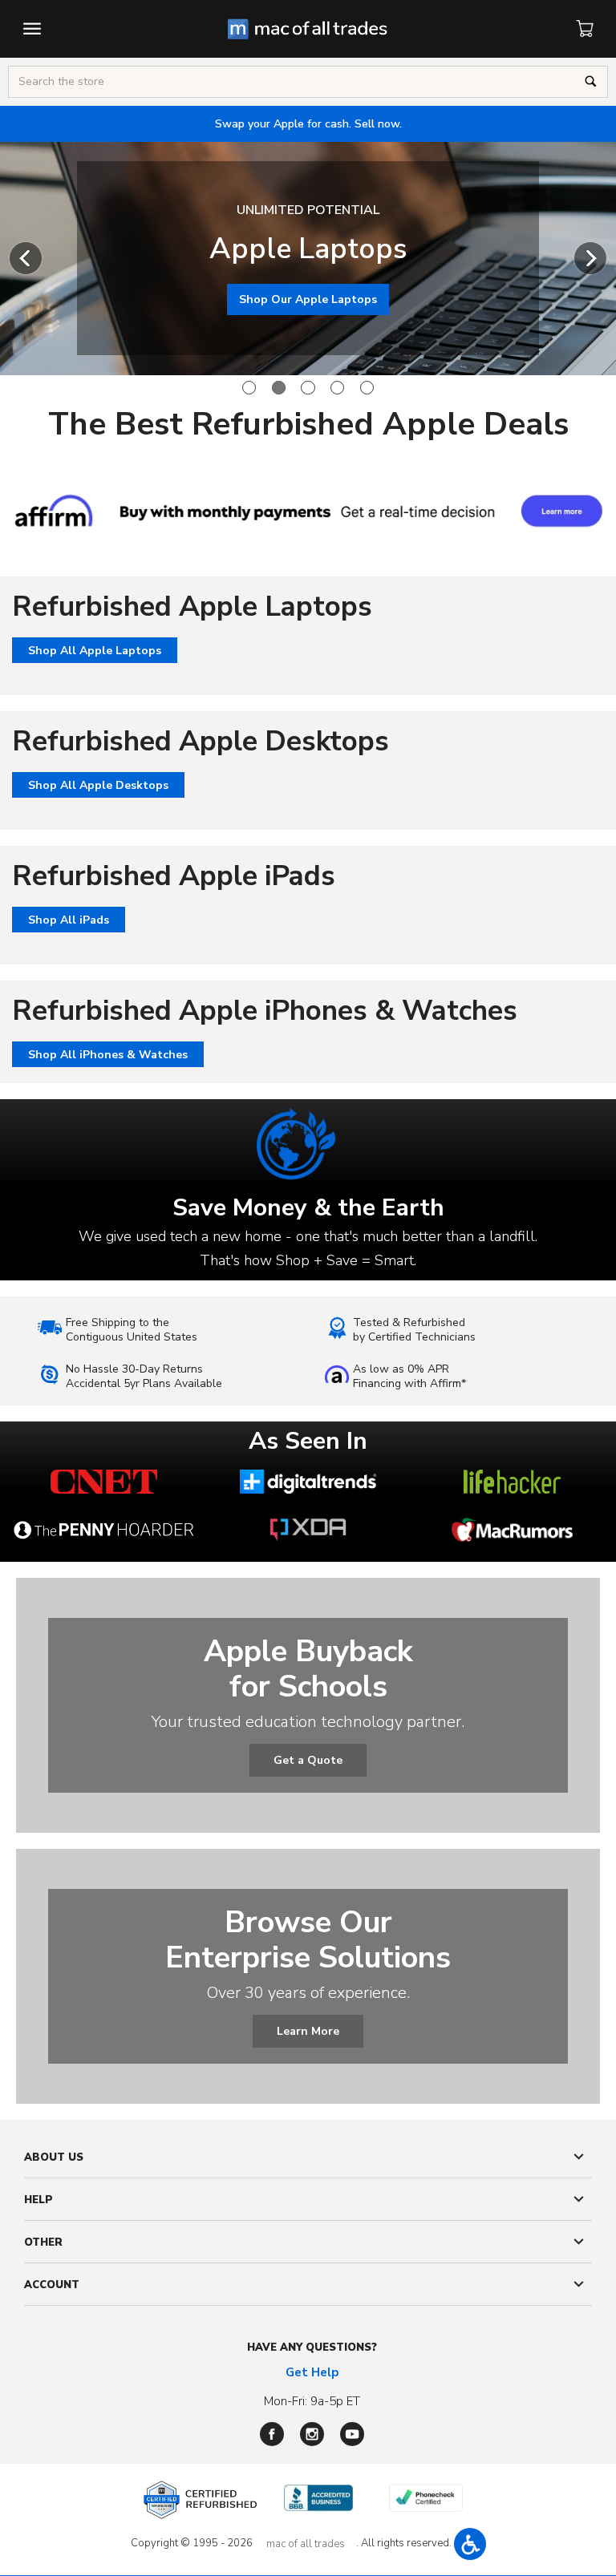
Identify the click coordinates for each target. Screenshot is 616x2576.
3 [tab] (308, 388)
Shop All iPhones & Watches (108, 1055)
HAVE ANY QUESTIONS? (312, 2348)
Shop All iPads (69, 920)
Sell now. (308, 124)
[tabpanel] (308, 258)
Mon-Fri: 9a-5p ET (312, 2401)
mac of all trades (306, 2544)
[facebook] (272, 2434)
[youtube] (352, 2434)
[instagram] (312, 2434)
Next (590, 258)
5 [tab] (367, 388)
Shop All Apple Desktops (98, 785)
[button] (470, 2544)
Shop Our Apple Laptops (308, 299)
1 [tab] (249, 388)
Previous (26, 258)
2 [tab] (279, 388)
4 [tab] (337, 388)
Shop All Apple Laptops (95, 651)
